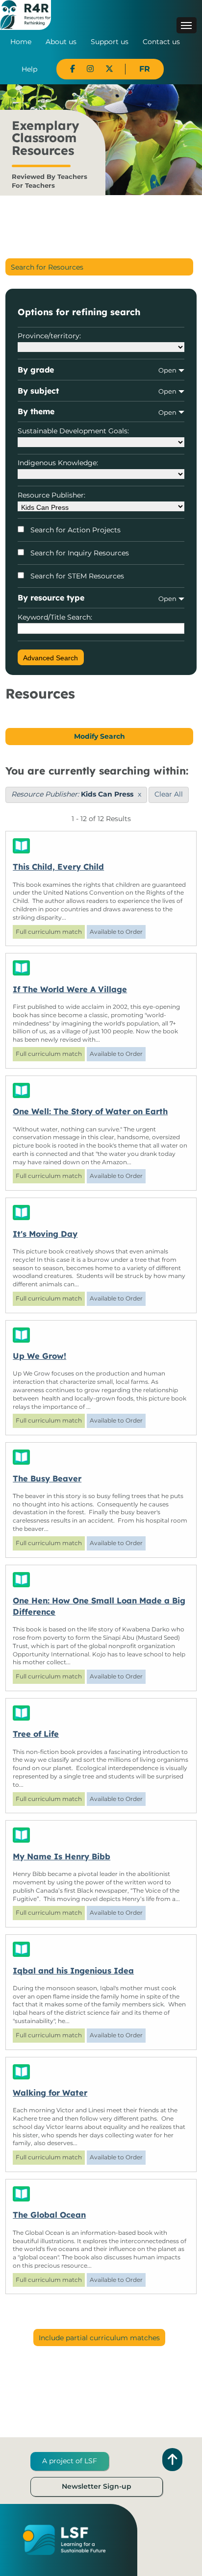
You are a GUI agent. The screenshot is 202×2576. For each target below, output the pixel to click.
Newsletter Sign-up (97, 2486)
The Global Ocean (49, 2215)
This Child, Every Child (58, 867)
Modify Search (100, 736)
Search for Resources (47, 267)
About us (61, 42)
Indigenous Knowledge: (58, 463)
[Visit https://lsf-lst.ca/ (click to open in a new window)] (64, 2540)
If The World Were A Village (70, 989)
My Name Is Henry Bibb (62, 1856)
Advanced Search (50, 658)
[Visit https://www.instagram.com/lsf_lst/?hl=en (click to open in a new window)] (90, 69)
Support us (110, 42)
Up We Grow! (39, 1356)
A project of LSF (70, 2461)
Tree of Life (36, 1734)
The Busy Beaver (47, 1478)
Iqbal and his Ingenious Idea (73, 1971)
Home (21, 42)
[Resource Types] (101, 846)
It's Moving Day (45, 1234)
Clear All (169, 794)
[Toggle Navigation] (187, 25)
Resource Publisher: (51, 495)
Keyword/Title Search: (55, 617)
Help (29, 69)
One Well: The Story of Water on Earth (90, 1111)
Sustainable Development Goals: (73, 431)
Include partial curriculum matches (99, 2338)
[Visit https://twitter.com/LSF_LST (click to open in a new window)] (109, 69)
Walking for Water (50, 2093)
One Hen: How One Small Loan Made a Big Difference (99, 1606)
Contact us (161, 42)
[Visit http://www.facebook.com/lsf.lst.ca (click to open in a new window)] (73, 69)
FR (145, 69)
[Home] (25, 14)
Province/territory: (49, 336)
